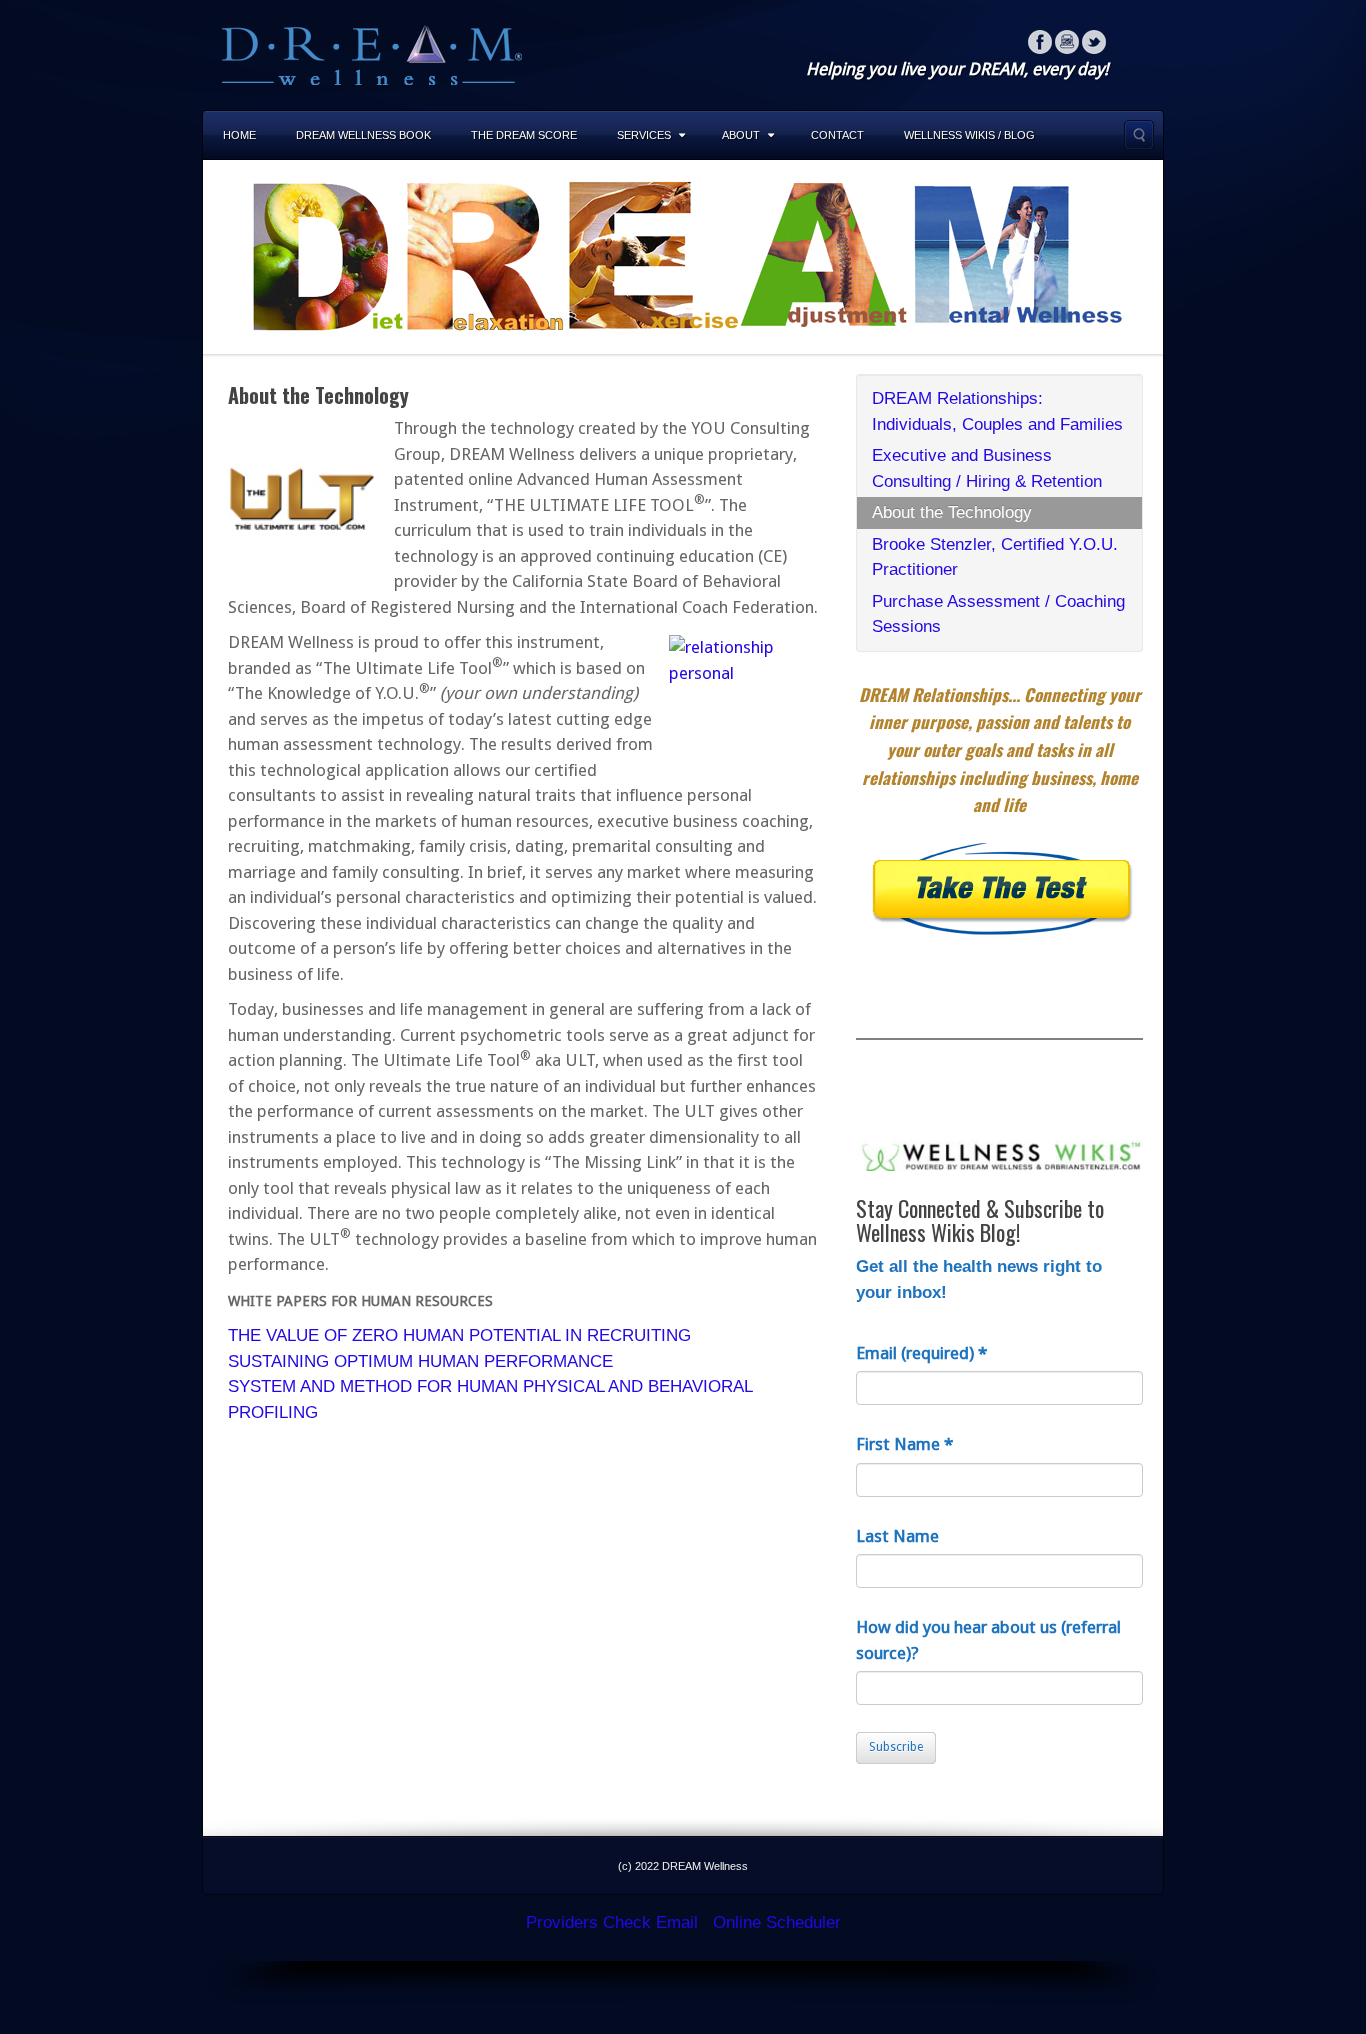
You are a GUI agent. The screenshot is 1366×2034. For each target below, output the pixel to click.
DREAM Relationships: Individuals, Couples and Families (997, 411)
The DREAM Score (524, 135)
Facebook (1040, 42)
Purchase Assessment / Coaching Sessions (998, 614)
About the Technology (952, 512)
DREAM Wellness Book (363, 135)
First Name (904, 1444)
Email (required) (921, 1353)
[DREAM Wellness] (372, 53)
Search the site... (1139, 135)
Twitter (1094, 42)
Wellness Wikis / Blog (969, 135)
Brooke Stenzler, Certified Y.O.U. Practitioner (995, 557)
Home (239, 135)
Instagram (1067, 42)
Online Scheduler (777, 1922)
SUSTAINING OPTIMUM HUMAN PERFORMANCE (420, 1361)
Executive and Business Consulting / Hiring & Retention (987, 468)
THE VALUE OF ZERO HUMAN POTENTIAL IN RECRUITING (459, 1335)
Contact (837, 135)
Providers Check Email (612, 1922)
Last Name (897, 1536)
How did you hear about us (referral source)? (988, 1640)
